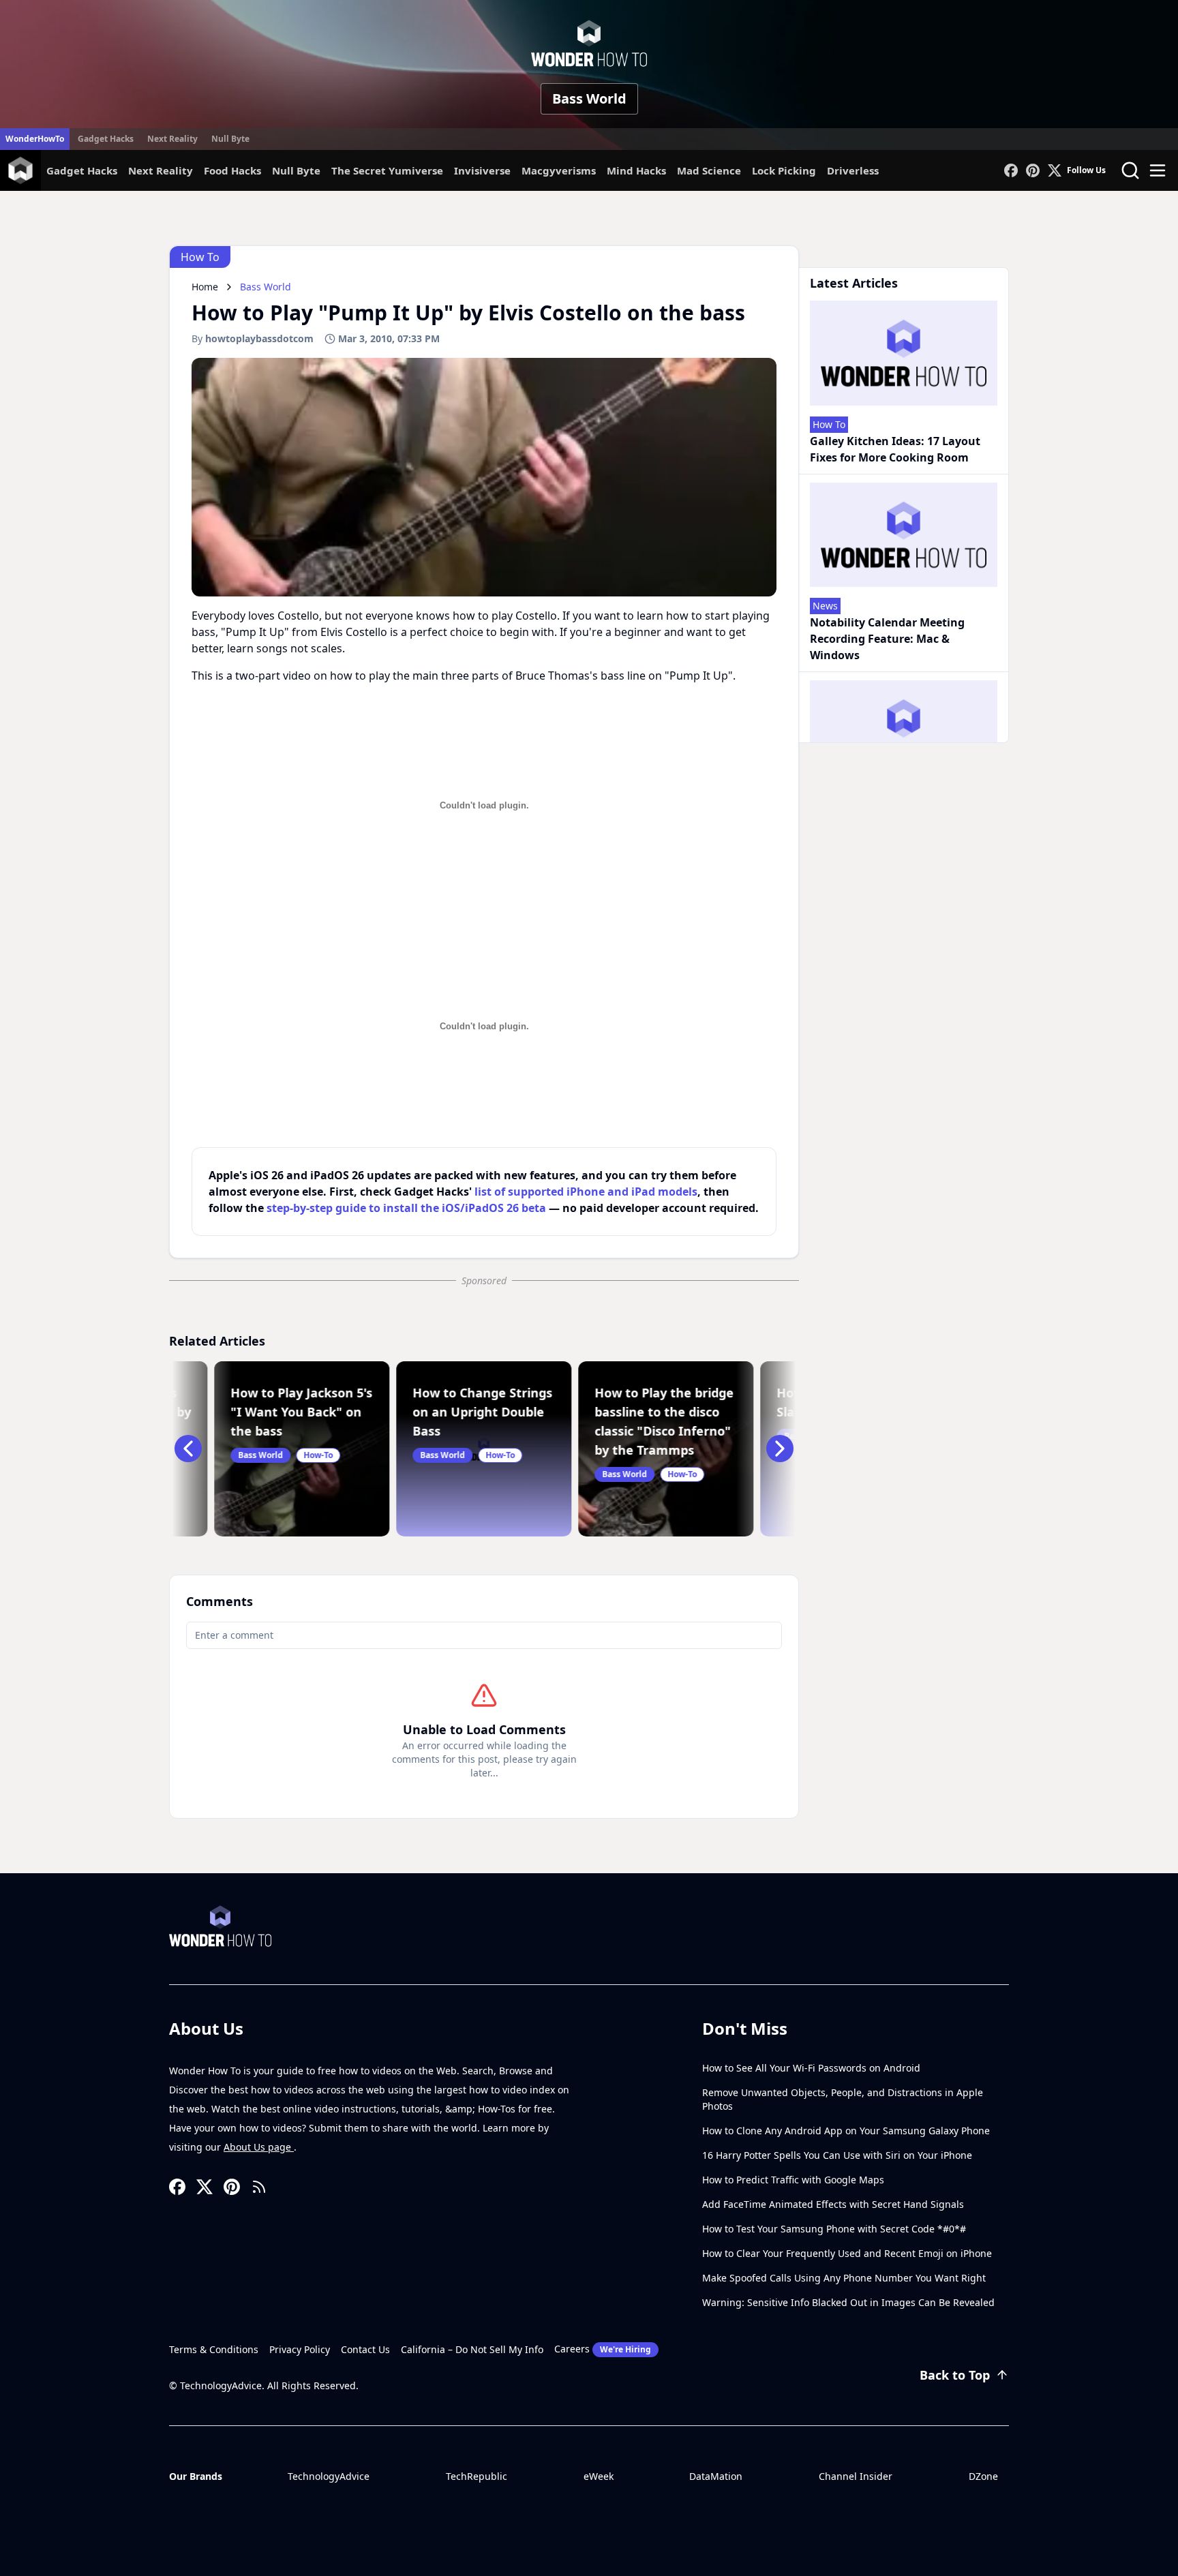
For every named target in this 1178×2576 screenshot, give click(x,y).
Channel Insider (856, 2476)
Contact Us (365, 2349)
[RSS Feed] (259, 2187)
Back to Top (955, 2375)
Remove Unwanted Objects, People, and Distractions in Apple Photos (843, 2099)
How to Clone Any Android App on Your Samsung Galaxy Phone (846, 2131)
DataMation (716, 2476)
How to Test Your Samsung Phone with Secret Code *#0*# (834, 2229)
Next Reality (172, 139)
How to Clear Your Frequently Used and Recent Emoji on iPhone (847, 2253)
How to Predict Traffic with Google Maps (793, 2180)
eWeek (599, 2476)
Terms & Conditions (214, 2349)
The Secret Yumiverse (387, 170)
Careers (603, 2349)
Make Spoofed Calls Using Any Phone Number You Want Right (844, 2278)
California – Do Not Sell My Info (472, 2349)
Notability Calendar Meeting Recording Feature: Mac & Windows (887, 639)
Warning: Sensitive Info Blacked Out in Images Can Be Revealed (848, 2302)
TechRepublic (477, 2476)
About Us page (259, 2147)
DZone (983, 2476)
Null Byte (230, 139)
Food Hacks (232, 170)
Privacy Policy (300, 2349)
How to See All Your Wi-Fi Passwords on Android (811, 2068)
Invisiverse (482, 170)
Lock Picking (784, 170)
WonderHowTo (35, 139)
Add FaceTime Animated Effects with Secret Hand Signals (833, 2204)
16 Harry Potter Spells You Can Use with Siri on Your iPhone (837, 2155)
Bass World (589, 99)
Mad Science (709, 170)
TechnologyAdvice (329, 2476)
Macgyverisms (559, 170)
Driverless (853, 170)
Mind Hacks (636, 170)
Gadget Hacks (106, 139)
